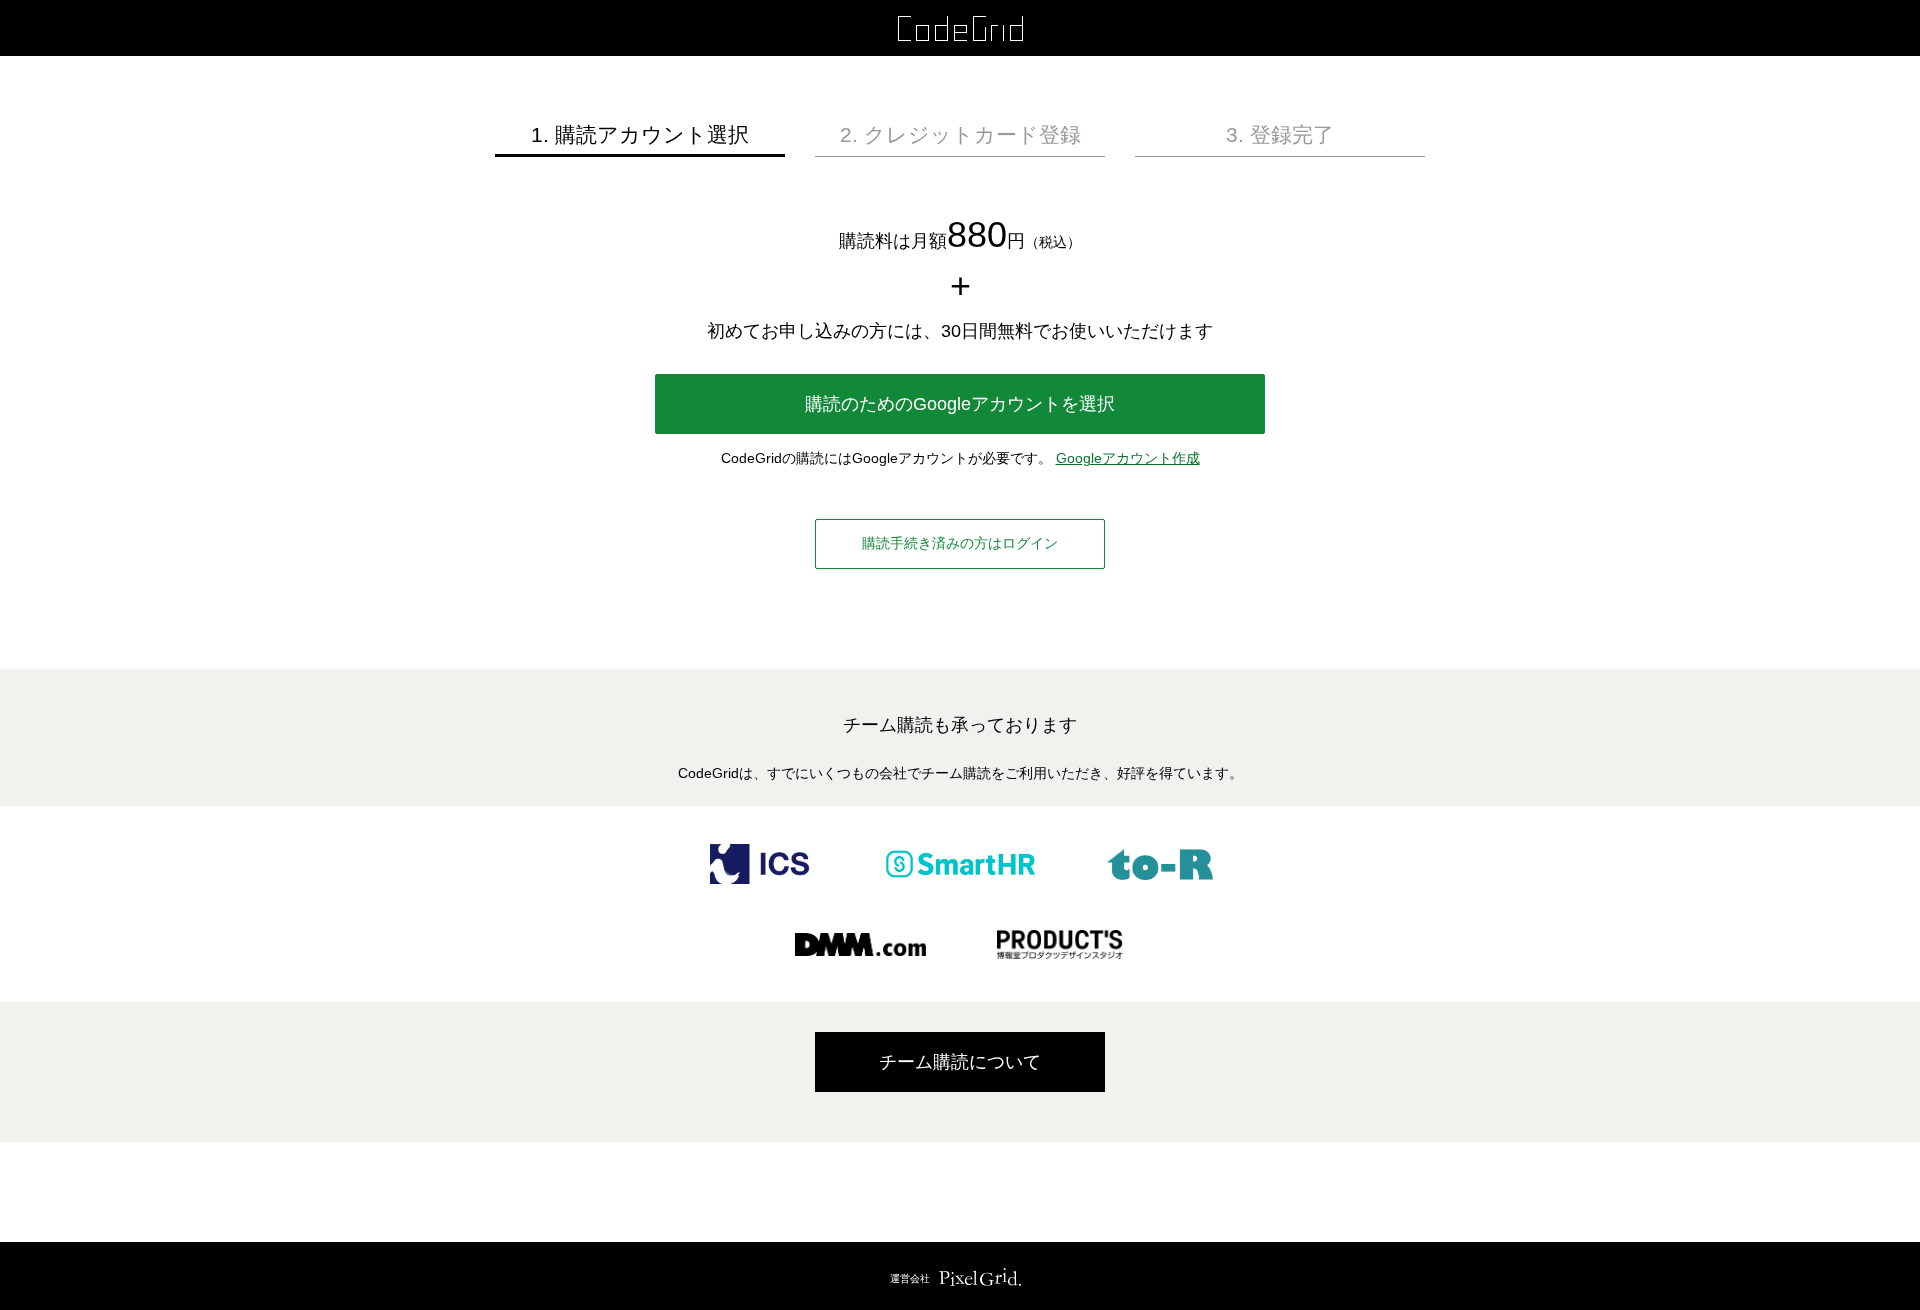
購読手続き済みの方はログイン (960, 543)
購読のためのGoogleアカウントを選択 (960, 404)
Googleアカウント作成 (1128, 458)
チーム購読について (960, 1062)
